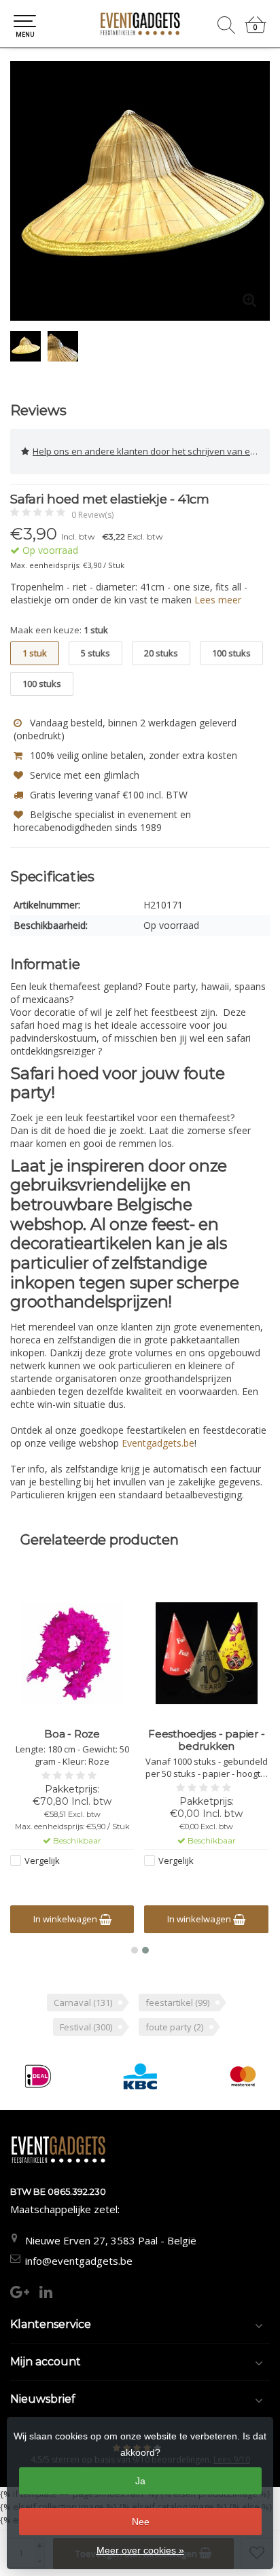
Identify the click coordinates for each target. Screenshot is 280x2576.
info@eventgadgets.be (79, 2261)
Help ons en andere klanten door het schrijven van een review (151, 451)
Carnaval (83, 2002)
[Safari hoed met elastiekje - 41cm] (140, 191)
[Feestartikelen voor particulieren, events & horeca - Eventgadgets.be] (140, 24)
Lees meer (218, 600)
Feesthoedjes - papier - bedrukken (206, 1740)
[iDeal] (38, 2076)
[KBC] (140, 2076)
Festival (86, 2027)
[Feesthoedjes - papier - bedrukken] (206, 1653)
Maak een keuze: (59, 630)
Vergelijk (42, 1860)
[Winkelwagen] (256, 30)
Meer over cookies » (140, 2550)
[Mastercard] (243, 2076)
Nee (141, 2522)
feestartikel (177, 2002)
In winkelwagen (66, 1919)
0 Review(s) (92, 515)
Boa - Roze (72, 1734)
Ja (140, 2481)
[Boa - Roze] (72, 1653)
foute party (174, 2027)
